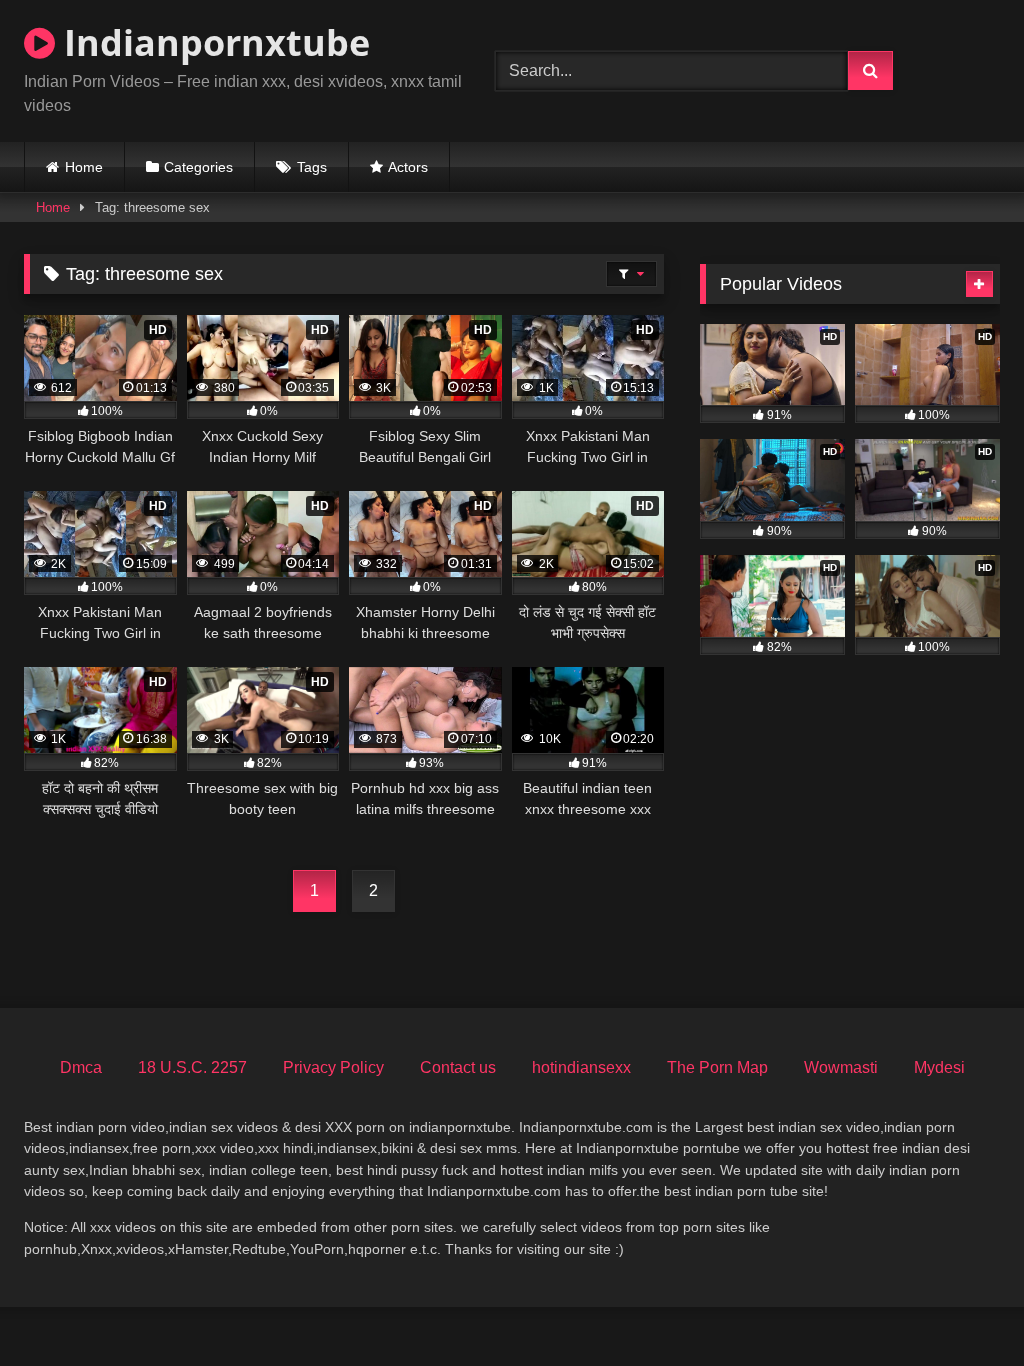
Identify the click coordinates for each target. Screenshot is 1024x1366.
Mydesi (939, 1067)
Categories (198, 167)
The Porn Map (717, 1067)
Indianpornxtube (212, 42)
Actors (408, 167)
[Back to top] (962, 1306)
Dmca (81, 1067)
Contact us (458, 1067)
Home (84, 167)
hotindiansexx (581, 1067)
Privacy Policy (333, 1067)
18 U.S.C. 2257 (192, 1067)
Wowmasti (841, 1067)
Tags (312, 167)
